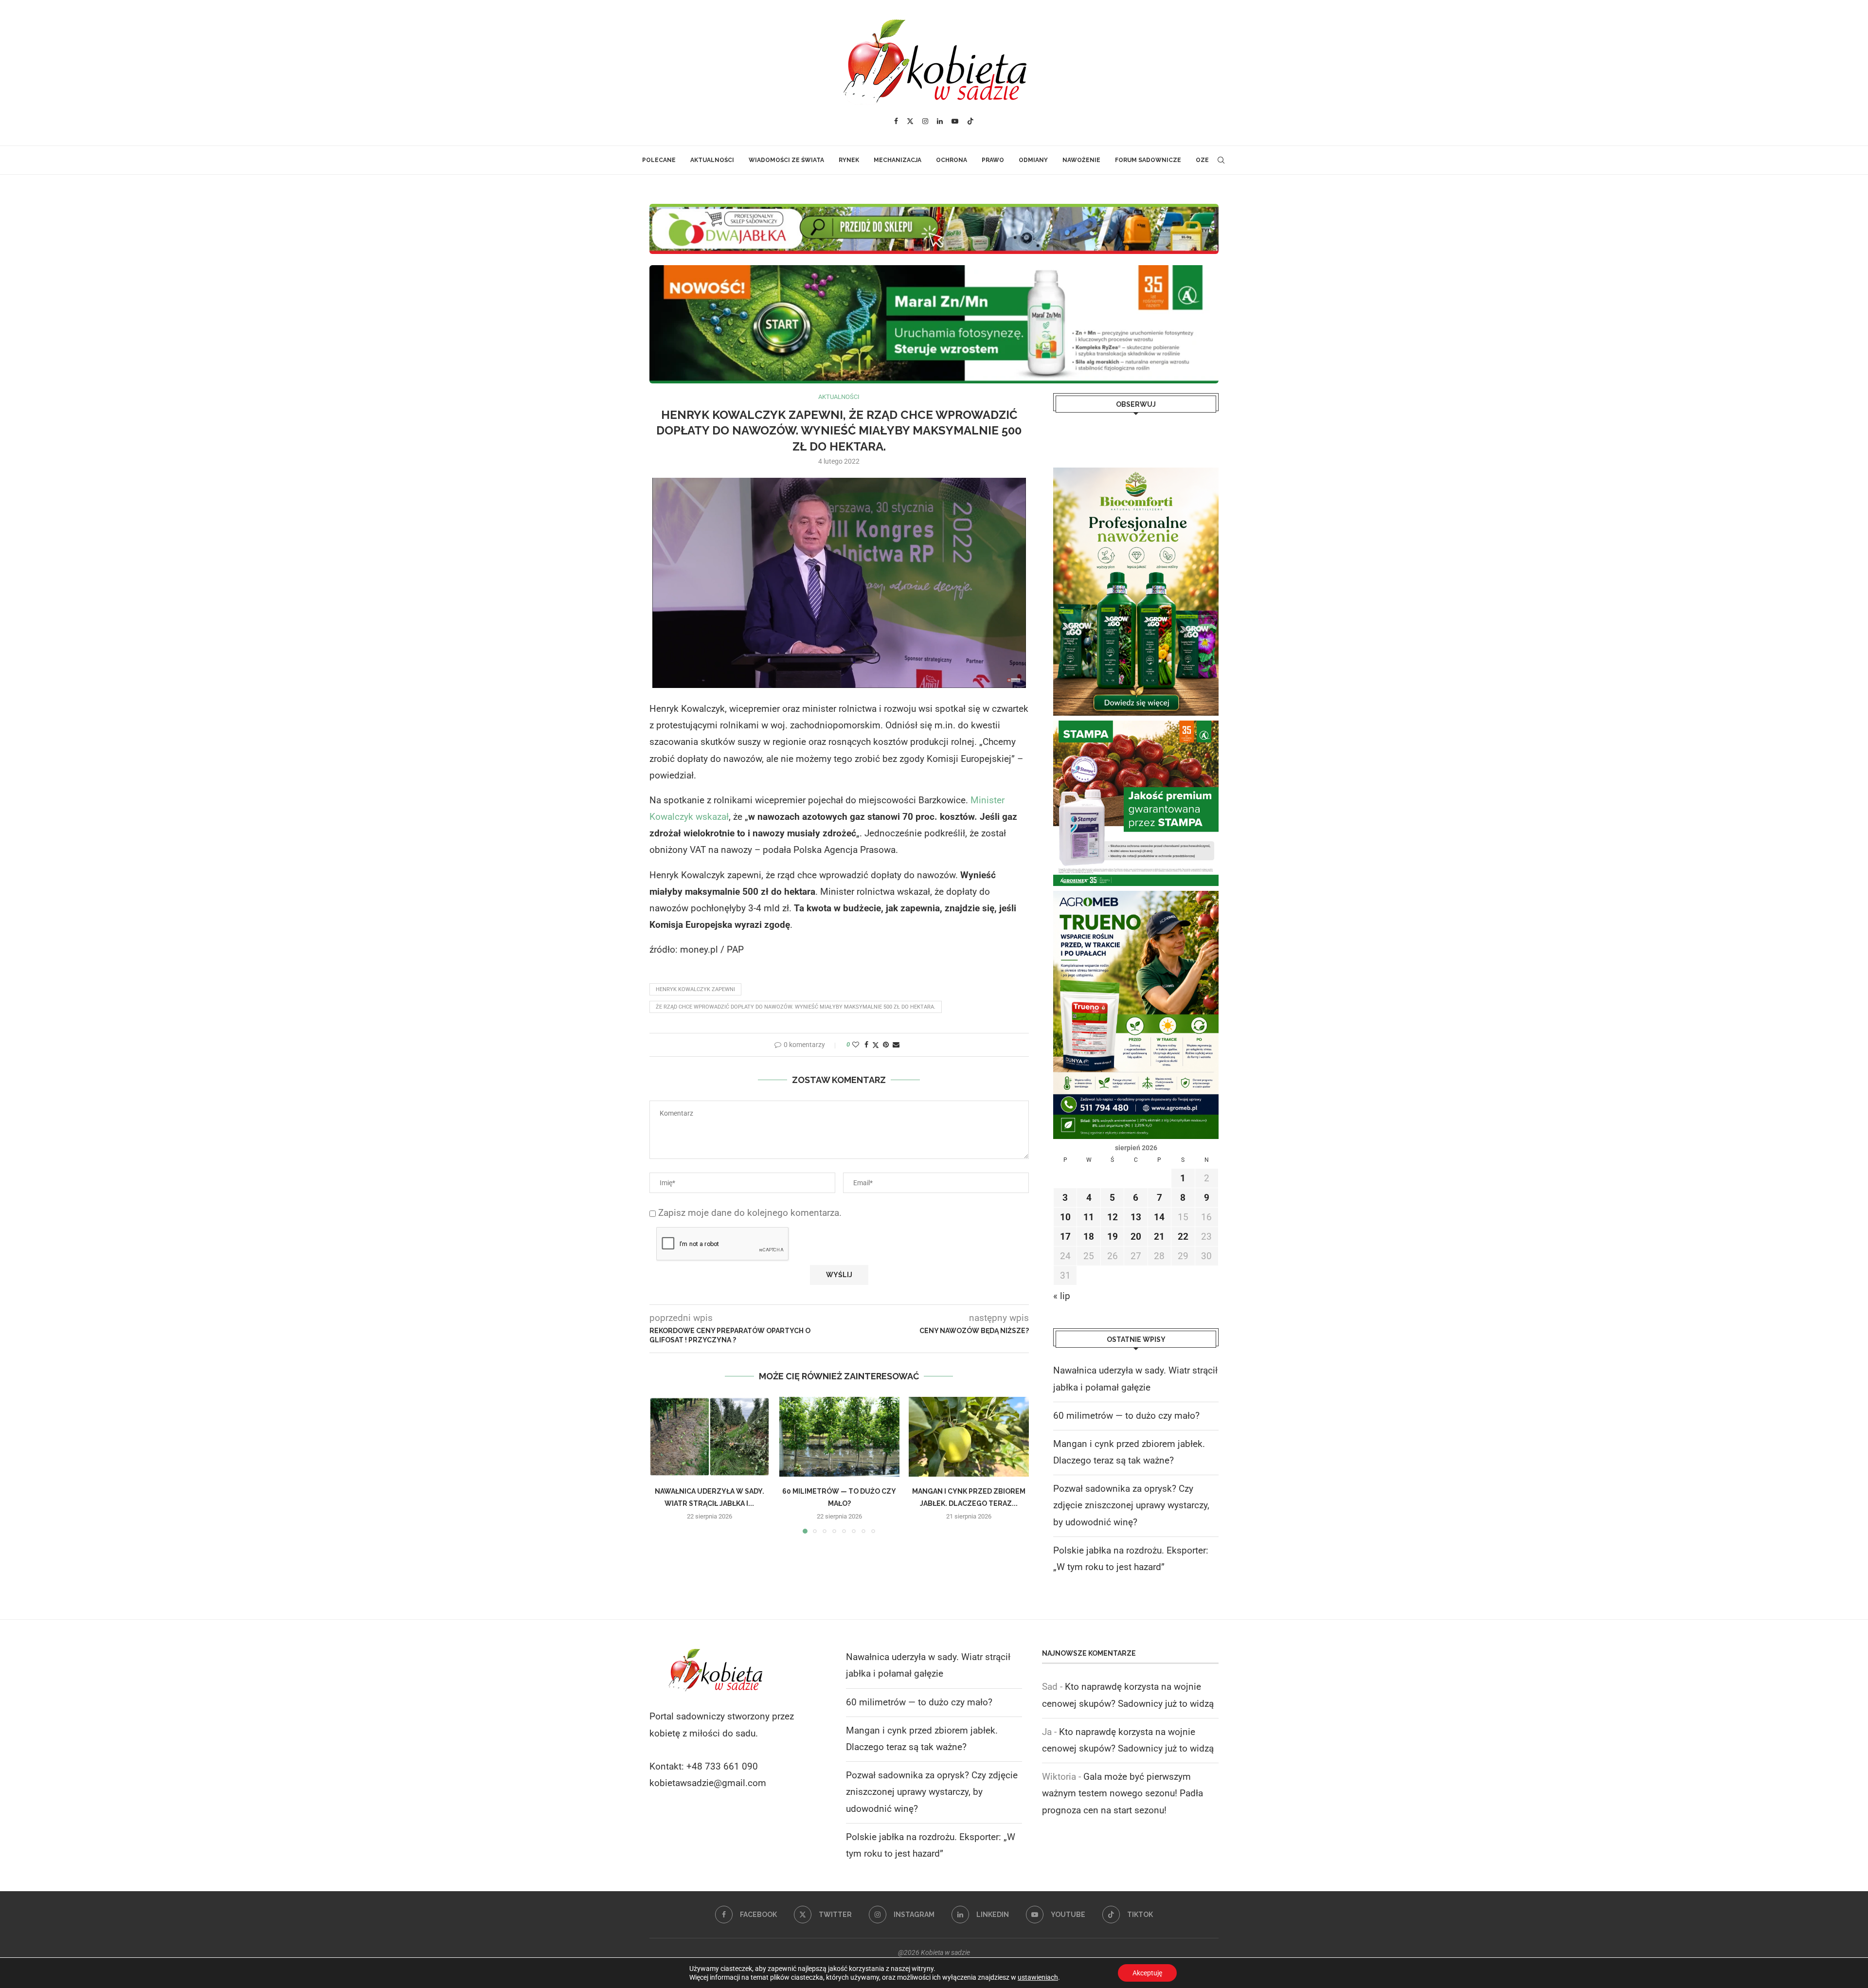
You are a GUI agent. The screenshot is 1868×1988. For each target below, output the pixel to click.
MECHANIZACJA (898, 160)
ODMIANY (1033, 160)
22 (1183, 1237)
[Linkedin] (940, 121)
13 (1136, 1217)
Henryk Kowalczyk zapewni (695, 989)
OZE (1202, 160)
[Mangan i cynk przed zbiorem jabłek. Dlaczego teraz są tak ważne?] (969, 1437)
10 (1065, 1217)
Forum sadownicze (1148, 160)
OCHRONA (952, 160)
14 (1159, 1217)
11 (1089, 1217)
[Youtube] (955, 121)
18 (1089, 1237)
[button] (663, 1465)
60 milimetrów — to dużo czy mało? (1126, 1416)
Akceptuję (1147, 1973)
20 (1136, 1237)
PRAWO (993, 160)
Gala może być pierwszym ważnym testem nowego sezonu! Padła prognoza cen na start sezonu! (1123, 1793)
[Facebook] (896, 121)
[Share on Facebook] (866, 1045)
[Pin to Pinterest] (886, 1045)
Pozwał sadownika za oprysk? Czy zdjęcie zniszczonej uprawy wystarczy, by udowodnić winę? (1131, 1505)
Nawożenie (1081, 160)
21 (1159, 1237)
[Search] (1221, 160)
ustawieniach (1038, 1977)
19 (1113, 1237)
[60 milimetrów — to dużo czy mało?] (839, 1437)
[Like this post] (856, 1045)
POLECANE (659, 160)
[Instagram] (925, 121)
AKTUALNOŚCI (712, 160)
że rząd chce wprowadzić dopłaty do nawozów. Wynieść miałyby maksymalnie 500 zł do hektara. (796, 1007)
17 (1065, 1237)
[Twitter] (910, 121)
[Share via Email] (896, 1045)
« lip (1062, 1296)
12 (1113, 1217)
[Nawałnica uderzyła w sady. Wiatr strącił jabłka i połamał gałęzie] (709, 1437)
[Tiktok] (970, 121)
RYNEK (849, 160)
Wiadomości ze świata (786, 160)
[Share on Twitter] (876, 1045)
